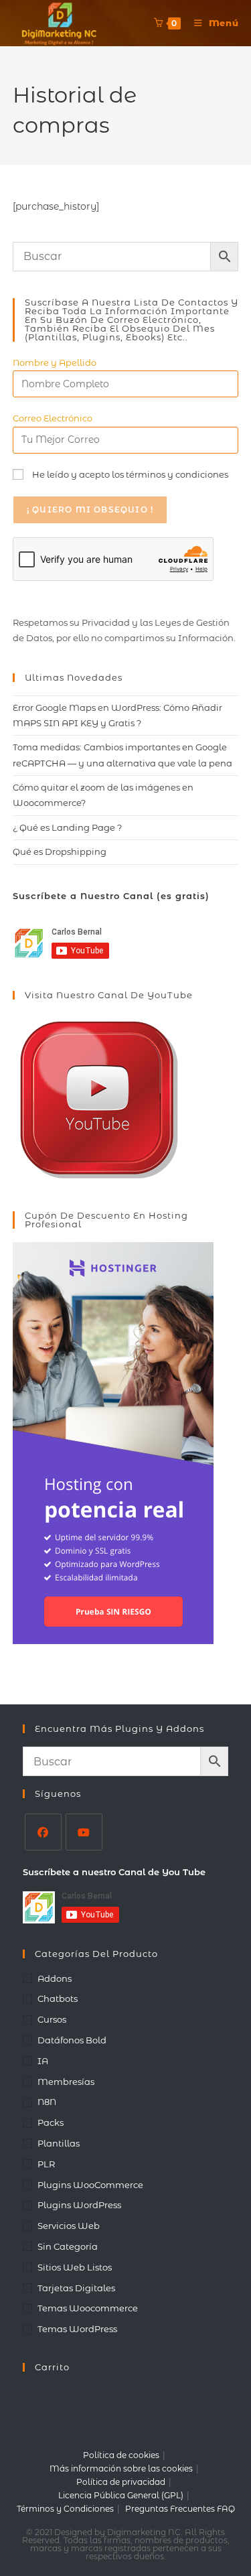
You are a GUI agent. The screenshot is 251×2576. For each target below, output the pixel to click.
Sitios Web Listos (75, 2267)
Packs (51, 2122)
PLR (46, 2164)
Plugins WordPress (79, 2205)
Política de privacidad (121, 2482)
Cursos (52, 2019)
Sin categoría (68, 2246)
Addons (55, 1978)
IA (43, 2061)
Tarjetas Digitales (76, 2288)
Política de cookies (121, 2455)
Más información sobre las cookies (121, 2468)
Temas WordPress (77, 2329)
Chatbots (58, 1998)
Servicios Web (69, 2226)
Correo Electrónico (53, 418)
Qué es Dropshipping (60, 852)
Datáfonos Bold (72, 2040)
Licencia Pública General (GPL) (121, 2495)
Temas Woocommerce (88, 2308)
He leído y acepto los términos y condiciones (130, 474)
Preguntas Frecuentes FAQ (180, 2509)
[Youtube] (84, 1832)
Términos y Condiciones (65, 2509)
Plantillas (59, 2143)
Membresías (66, 2082)
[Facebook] (43, 1832)
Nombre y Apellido (55, 362)
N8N (47, 2102)
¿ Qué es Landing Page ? (67, 827)
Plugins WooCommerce (90, 2185)
